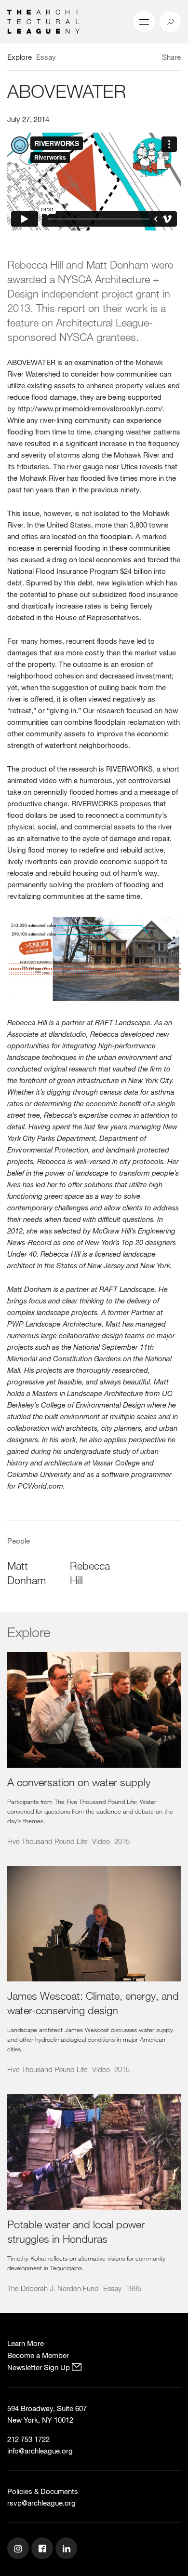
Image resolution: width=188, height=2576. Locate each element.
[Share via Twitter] (143, 58)
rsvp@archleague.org (41, 2503)
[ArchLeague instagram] (19, 2549)
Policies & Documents (43, 2491)
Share (171, 57)
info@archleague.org (40, 2451)
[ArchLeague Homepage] (43, 21)
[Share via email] (128, 58)
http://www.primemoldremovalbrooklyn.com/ (90, 408)
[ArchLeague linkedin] (67, 2549)
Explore (20, 57)
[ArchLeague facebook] (43, 2549)
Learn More (26, 2343)
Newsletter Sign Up (40, 2367)
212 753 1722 (28, 2439)
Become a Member (38, 2355)
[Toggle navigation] (144, 22)
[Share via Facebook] (154, 58)
